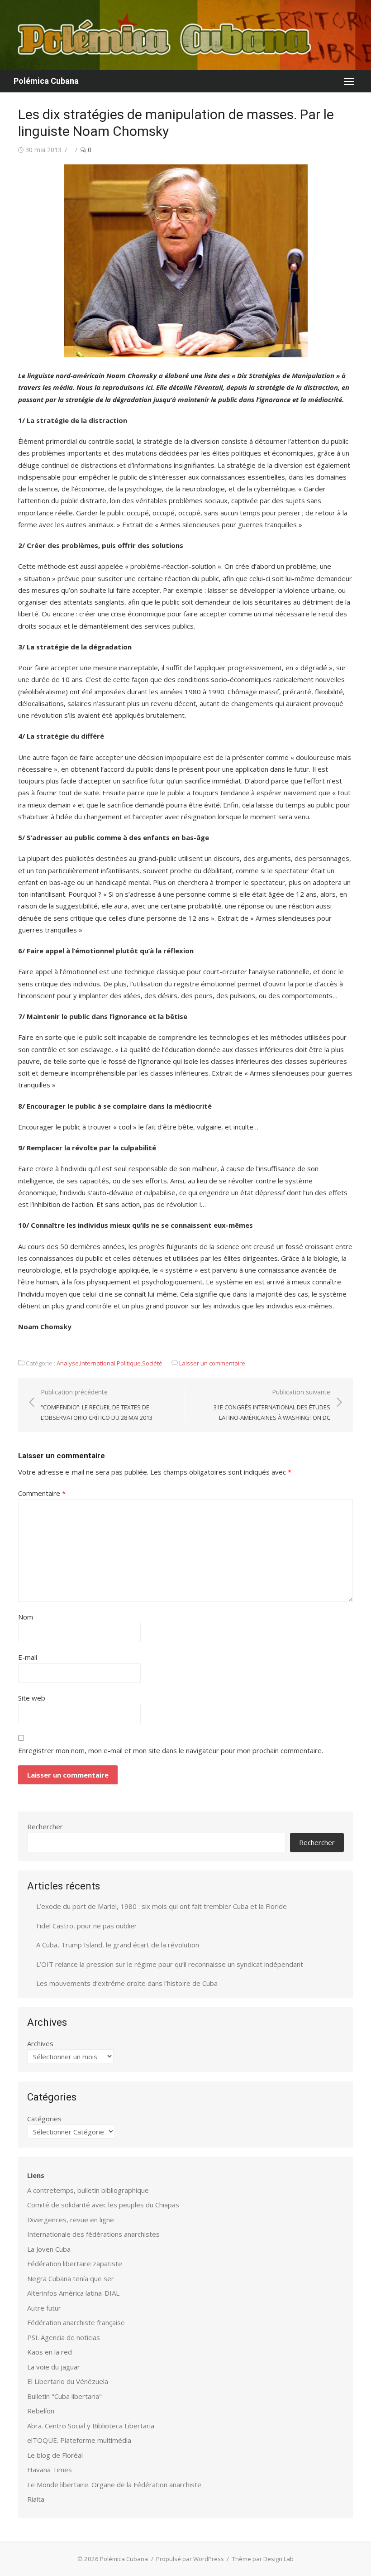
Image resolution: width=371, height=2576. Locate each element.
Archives (40, 2043)
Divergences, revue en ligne (71, 2220)
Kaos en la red (50, 2352)
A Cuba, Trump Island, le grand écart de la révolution (118, 1945)
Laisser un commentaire (212, 1363)
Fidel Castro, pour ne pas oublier (87, 1926)
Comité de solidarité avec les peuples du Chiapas (103, 2205)
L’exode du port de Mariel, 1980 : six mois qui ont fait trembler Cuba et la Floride (162, 1906)
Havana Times (50, 2470)
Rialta (36, 2499)
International (98, 1363)
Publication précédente (97, 1405)
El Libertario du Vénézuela (68, 2381)
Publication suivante (272, 1405)
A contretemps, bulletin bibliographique (88, 2190)
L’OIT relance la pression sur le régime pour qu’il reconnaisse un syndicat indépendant (170, 1964)
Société (152, 1363)
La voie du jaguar (54, 2367)
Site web (32, 1698)
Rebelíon (41, 2411)
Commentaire (42, 1493)
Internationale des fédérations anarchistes (93, 2234)
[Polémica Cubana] (185, 35)
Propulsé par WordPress (190, 2559)
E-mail (28, 1657)
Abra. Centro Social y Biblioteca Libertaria (91, 2426)
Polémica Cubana (46, 81)
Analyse (68, 1363)
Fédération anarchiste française (76, 2322)
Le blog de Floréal (55, 2455)
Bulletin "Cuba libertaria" (64, 2396)
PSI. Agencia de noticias (64, 2337)
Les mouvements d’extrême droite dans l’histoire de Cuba (127, 1983)
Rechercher (45, 1826)
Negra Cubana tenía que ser (71, 2278)
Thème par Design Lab (263, 2559)
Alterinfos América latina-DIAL (73, 2293)
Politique (129, 1363)
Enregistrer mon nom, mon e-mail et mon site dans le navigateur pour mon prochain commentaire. (171, 1750)
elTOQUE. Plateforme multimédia (79, 2440)
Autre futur (44, 2308)
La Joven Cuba (49, 2249)
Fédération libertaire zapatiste (75, 2264)
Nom (26, 1617)
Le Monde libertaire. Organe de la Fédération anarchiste (114, 2485)
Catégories (44, 2119)
